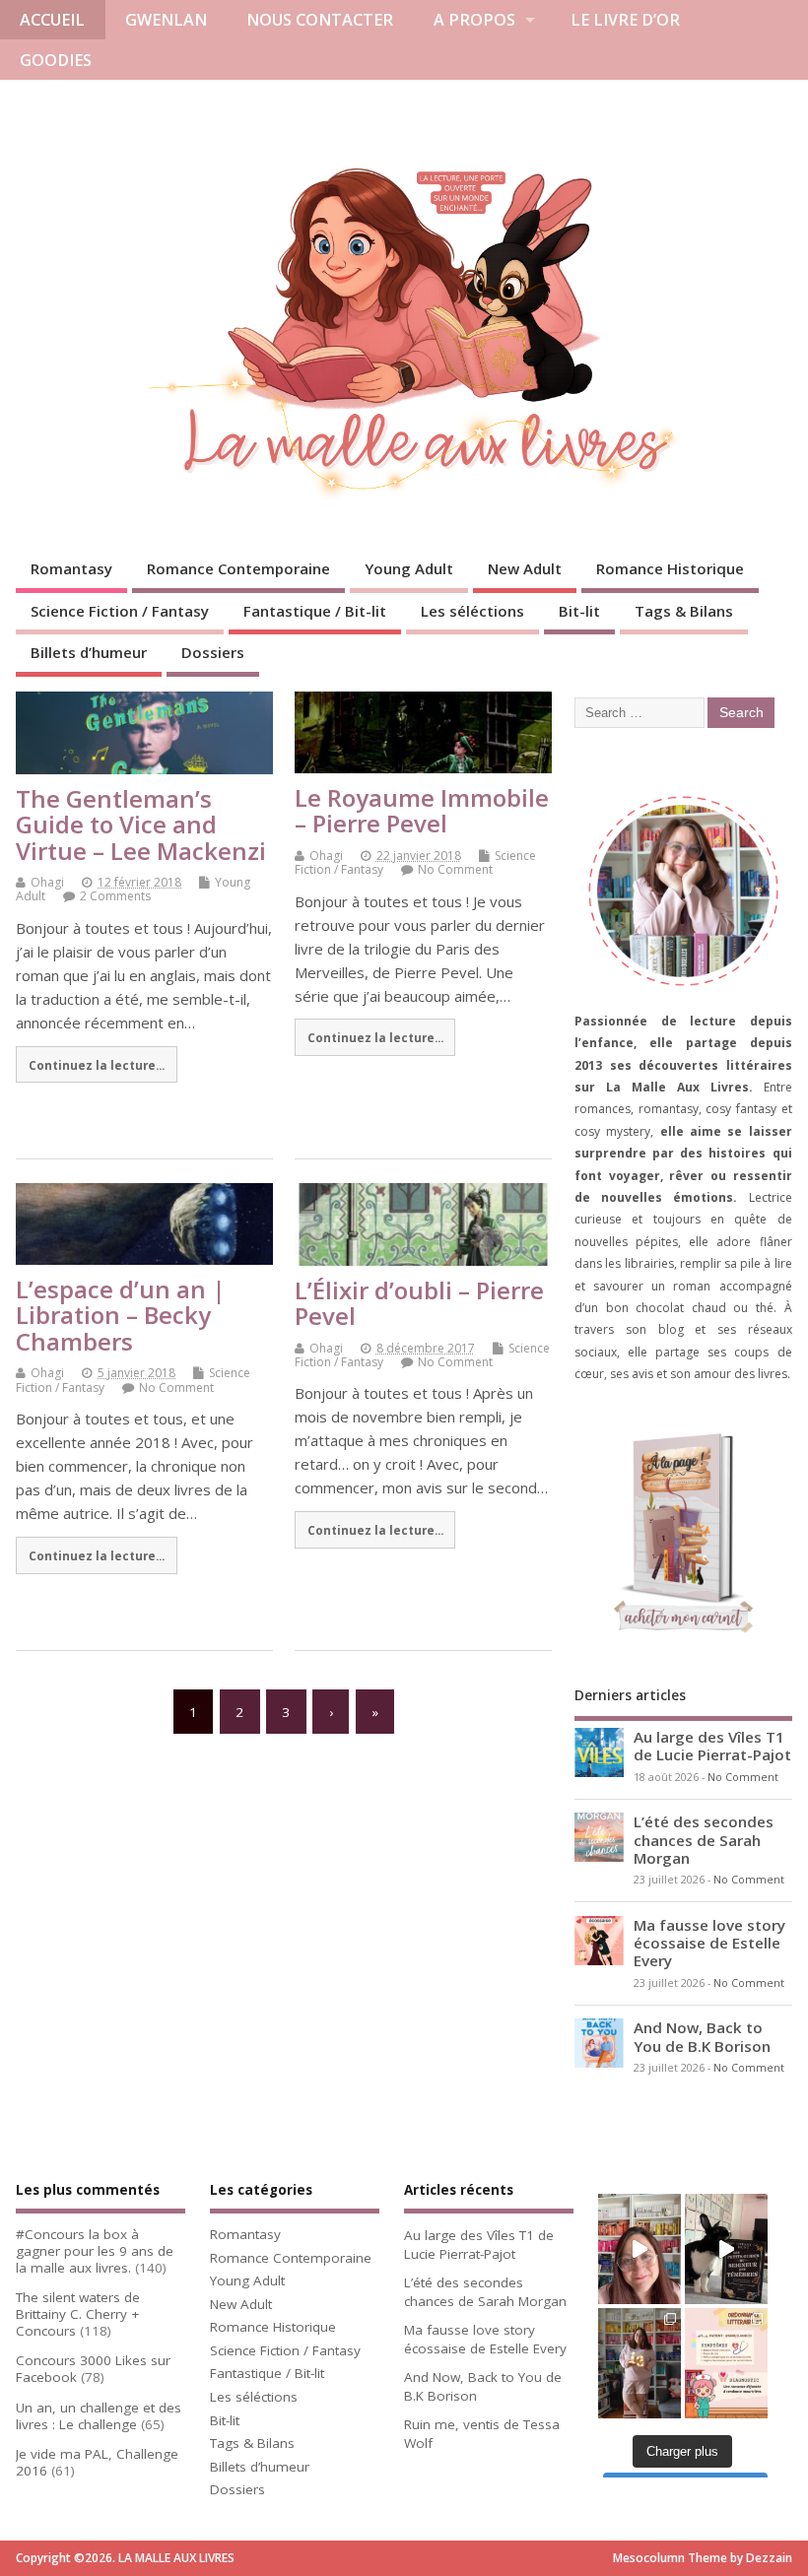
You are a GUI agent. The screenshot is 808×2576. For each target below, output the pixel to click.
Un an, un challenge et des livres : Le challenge (99, 2416)
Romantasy (71, 568)
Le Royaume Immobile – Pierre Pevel (422, 810)
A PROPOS (474, 20)
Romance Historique (670, 568)
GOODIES (56, 60)
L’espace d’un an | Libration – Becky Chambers (121, 1315)
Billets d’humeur (89, 652)
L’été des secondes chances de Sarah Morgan (704, 1839)
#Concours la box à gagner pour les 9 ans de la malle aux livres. (95, 2251)
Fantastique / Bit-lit (315, 611)
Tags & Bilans (684, 611)
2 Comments (115, 896)
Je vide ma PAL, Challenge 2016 (97, 2462)
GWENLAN (166, 20)
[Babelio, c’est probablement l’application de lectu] (640, 2249)
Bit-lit (579, 611)
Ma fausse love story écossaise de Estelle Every (709, 1943)
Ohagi (47, 882)
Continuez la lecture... (97, 1065)
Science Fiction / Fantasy (120, 611)
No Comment (455, 869)
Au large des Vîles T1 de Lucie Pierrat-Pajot (712, 1746)
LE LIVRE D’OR (625, 20)
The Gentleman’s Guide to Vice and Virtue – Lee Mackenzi (141, 825)
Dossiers (213, 652)
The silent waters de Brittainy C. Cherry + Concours (78, 2314)
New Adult (525, 568)
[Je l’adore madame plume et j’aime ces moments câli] (726, 2249)
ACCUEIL (52, 20)
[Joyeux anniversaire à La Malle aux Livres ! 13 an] (640, 2363)
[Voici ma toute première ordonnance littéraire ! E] (726, 2363)
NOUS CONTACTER (320, 20)
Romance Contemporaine (238, 568)
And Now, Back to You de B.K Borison (702, 2036)
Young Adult (409, 568)
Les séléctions (472, 611)
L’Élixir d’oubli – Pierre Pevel (419, 1303)
